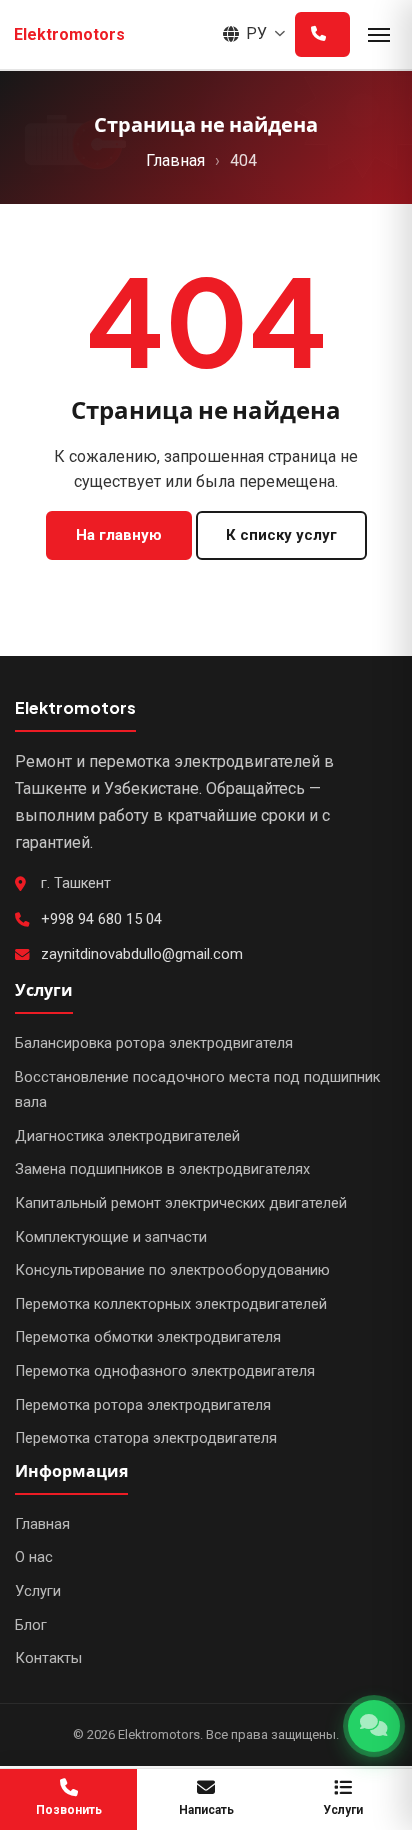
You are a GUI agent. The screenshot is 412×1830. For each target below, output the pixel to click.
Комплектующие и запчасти (111, 1237)
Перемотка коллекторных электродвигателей (171, 1304)
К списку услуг (281, 535)
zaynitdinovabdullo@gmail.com (142, 954)
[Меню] (379, 35)
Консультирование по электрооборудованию (172, 1270)
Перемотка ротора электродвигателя (143, 1405)
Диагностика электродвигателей (127, 1136)
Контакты (48, 1658)
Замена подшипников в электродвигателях (162, 1169)
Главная (175, 160)
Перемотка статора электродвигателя (146, 1438)
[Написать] (374, 1726)
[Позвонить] (322, 34)
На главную (119, 535)
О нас (34, 1557)
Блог (31, 1625)
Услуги (38, 1591)
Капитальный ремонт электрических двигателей (181, 1203)
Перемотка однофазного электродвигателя (165, 1371)
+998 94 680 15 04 (101, 919)
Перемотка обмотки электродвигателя (148, 1337)
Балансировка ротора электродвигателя (154, 1043)
